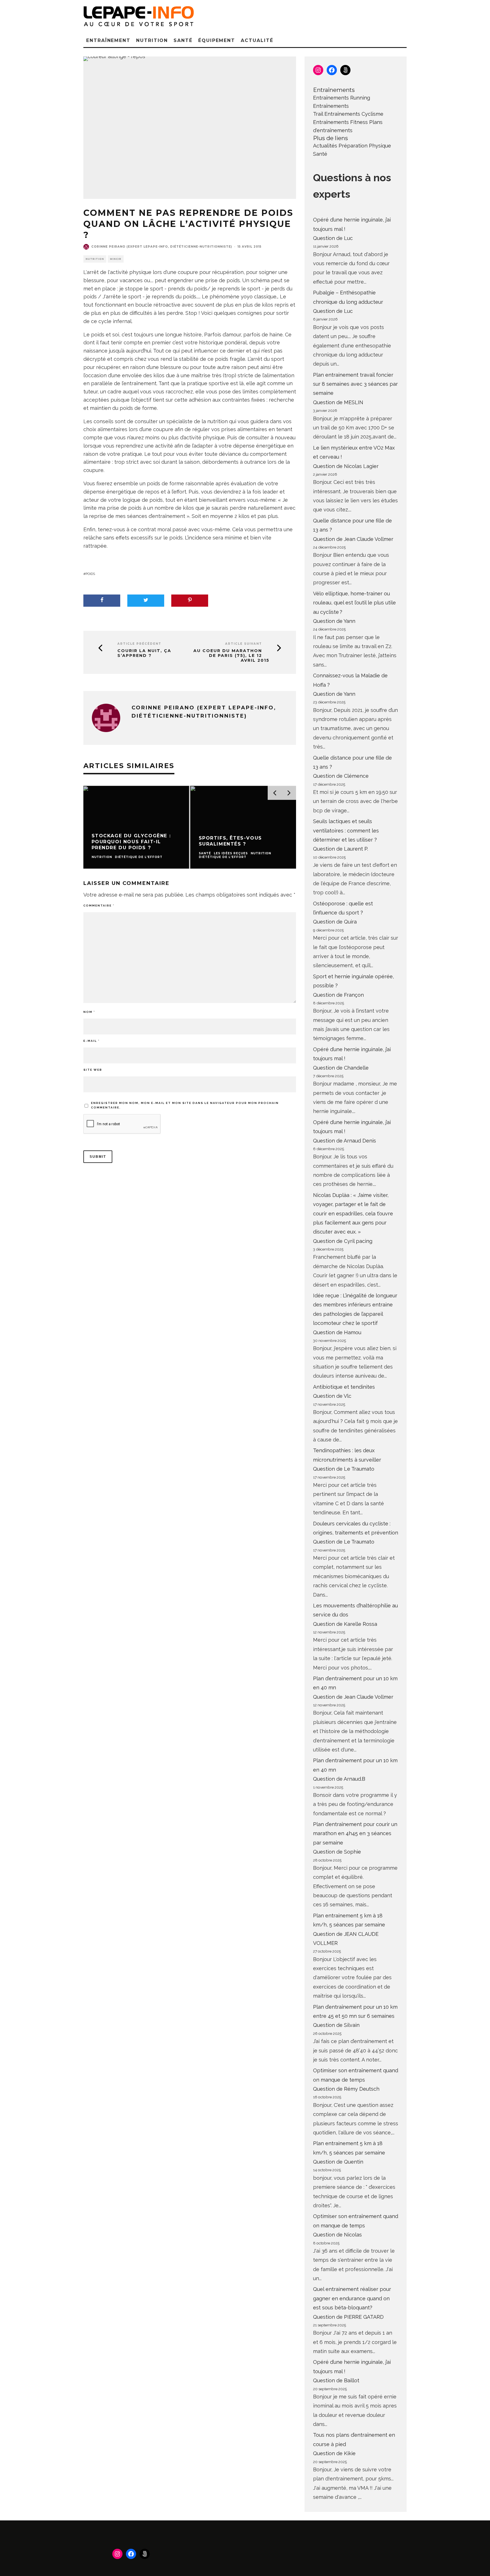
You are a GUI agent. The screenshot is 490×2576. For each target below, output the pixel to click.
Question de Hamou (337, 1332)
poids (90, 574)
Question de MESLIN (338, 402)
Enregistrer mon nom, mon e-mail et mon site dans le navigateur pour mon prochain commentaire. (185, 1105)
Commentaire (99, 906)
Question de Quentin (338, 2162)
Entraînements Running (342, 98)
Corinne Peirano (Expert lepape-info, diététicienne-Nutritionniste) (162, 247)
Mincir (116, 259)
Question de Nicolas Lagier (346, 466)
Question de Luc (333, 238)
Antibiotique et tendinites (344, 1387)
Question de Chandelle (341, 1068)
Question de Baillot (336, 2380)
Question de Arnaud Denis (345, 1141)
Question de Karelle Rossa (345, 1624)
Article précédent (139, 644)
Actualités (325, 146)
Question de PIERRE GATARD (348, 2317)
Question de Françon (338, 995)
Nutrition (152, 40)
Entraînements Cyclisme (354, 114)
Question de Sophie (337, 1852)
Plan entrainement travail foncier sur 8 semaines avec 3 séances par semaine (355, 384)
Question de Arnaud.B (339, 1779)
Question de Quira (335, 922)
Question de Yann (334, 621)
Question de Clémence (341, 776)
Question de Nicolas (337, 2235)
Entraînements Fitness (340, 122)
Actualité (257, 40)
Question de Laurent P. (341, 849)
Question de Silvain (336, 2025)
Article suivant (244, 644)
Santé (183, 40)
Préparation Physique (365, 146)
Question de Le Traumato (344, 1469)
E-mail (91, 1041)
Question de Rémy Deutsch (346, 2089)
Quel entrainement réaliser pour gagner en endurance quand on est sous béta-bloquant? (352, 2298)
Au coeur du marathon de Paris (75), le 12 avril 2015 (231, 655)
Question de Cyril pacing (343, 1241)
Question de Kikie (334, 2453)
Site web (93, 1070)
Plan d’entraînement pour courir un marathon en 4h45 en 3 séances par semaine (355, 1833)
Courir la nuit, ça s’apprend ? (144, 653)
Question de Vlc (332, 1396)
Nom (89, 1012)
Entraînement (108, 40)
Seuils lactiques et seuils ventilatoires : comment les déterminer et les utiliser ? (346, 830)
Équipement (217, 40)
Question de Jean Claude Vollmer (353, 539)
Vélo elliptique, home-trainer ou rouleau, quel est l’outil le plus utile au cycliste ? (354, 603)
